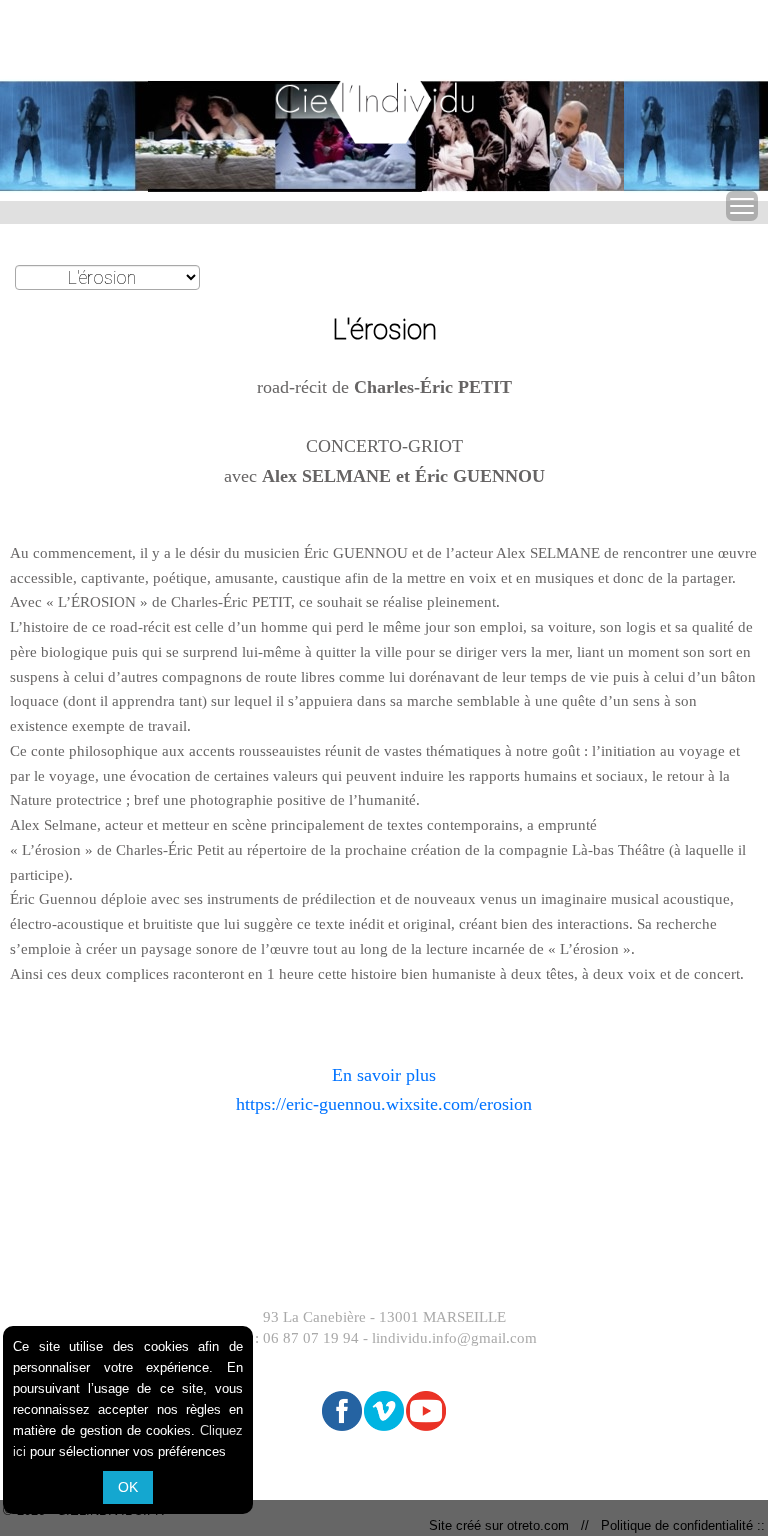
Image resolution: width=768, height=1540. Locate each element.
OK (128, 1487)
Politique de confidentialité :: (679, 1525)
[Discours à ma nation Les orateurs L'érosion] (107, 278)
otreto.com (542, 1525)
